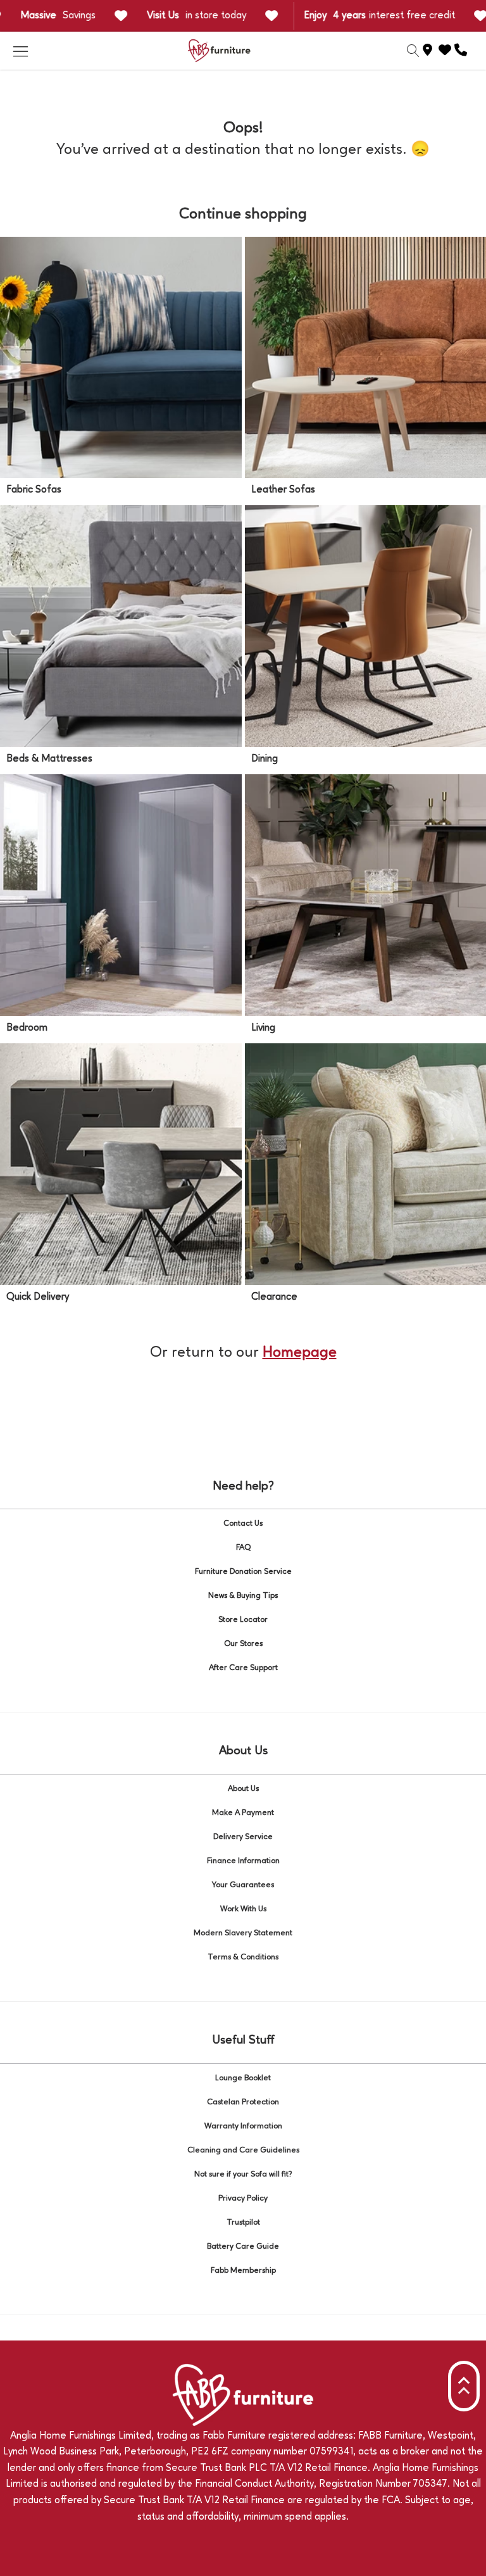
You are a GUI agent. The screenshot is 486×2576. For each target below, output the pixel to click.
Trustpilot (243, 2222)
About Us (243, 1789)
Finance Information (243, 1861)
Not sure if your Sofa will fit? (243, 2174)
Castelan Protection (243, 2102)
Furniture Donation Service (243, 1572)
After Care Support (243, 1668)
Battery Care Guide (243, 2246)
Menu (20, 51)
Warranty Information (243, 2126)
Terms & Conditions (243, 1957)
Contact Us (243, 1524)
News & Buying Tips (243, 1596)
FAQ (243, 1548)
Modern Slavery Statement (243, 1933)
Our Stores (243, 1644)
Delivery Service (243, 1837)
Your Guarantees (243, 1885)
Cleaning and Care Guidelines (243, 2150)
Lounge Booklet (243, 2078)
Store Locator (243, 1620)
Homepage (300, 1353)
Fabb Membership (243, 2271)
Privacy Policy (243, 2198)
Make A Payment (243, 1813)
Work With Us (243, 1909)
